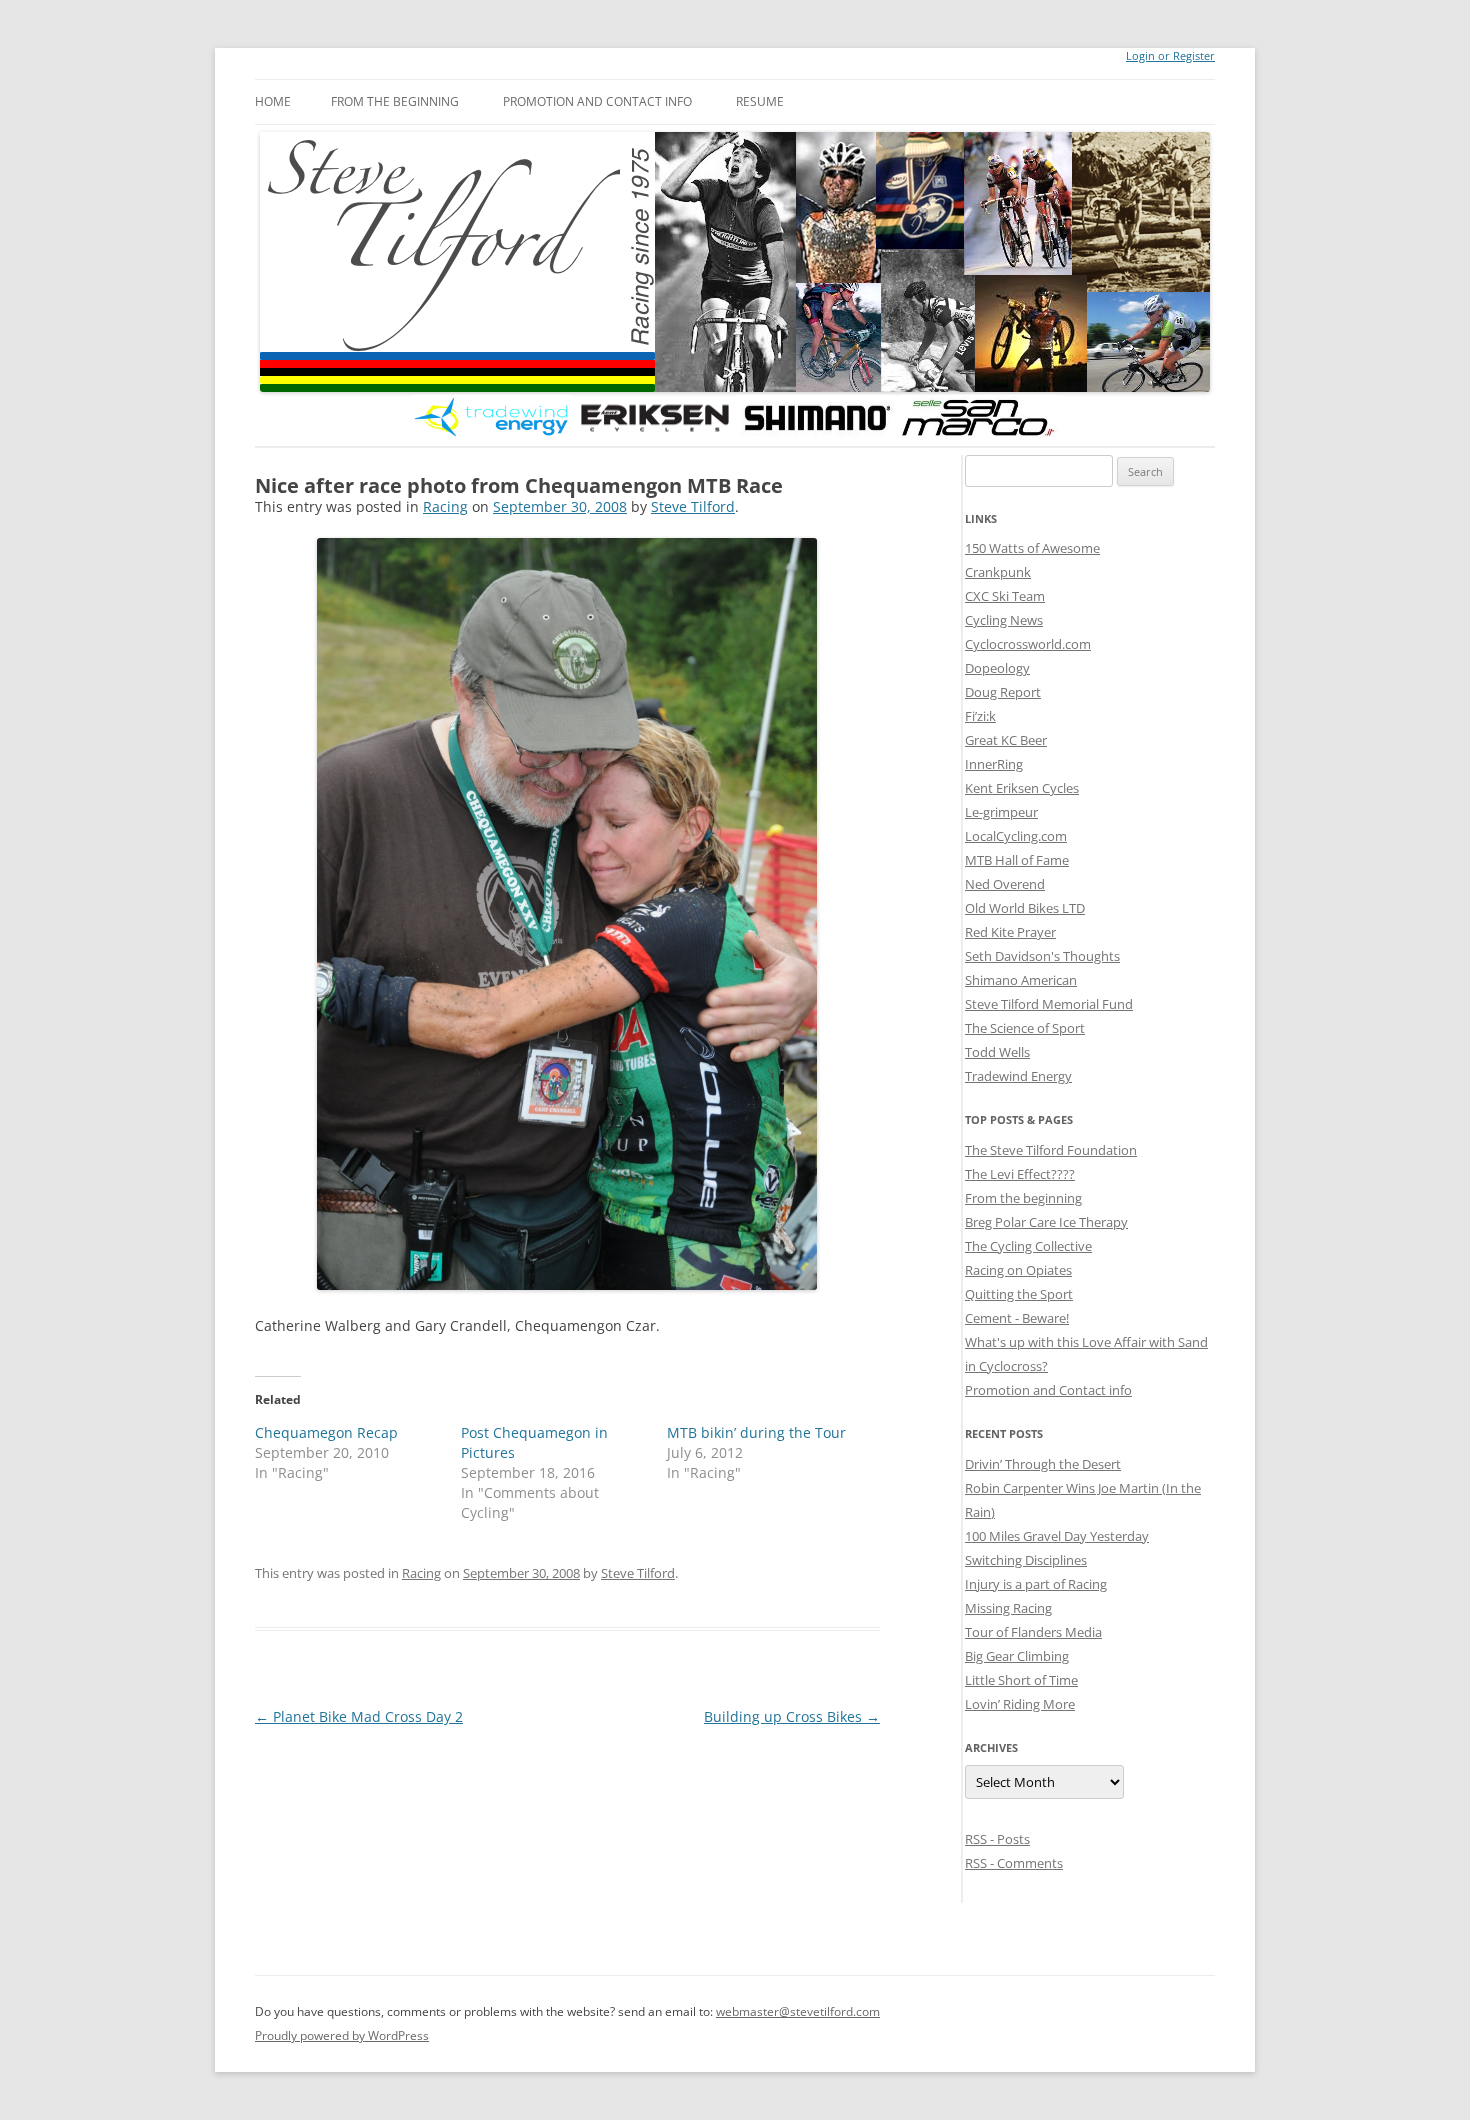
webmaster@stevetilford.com (798, 2011)
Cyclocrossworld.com (1028, 644)
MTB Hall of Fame (1017, 860)
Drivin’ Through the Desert (1043, 1464)
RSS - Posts (997, 1839)
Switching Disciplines (1026, 1560)
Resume (760, 101)
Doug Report (1003, 692)
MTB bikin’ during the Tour (756, 1432)
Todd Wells (997, 1052)
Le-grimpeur (1001, 812)
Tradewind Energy (1018, 1076)
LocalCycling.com (1016, 836)
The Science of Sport (1025, 1028)
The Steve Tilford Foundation (1051, 1150)
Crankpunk (998, 572)
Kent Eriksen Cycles (1022, 788)
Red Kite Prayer (1010, 932)
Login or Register (1170, 56)
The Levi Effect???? (1020, 1174)
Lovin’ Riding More (1020, 1704)
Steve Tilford (693, 506)
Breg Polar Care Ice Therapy (1046, 1222)
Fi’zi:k (980, 716)
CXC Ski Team (1005, 596)
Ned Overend (1005, 884)
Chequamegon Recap (326, 1432)
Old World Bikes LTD (1025, 908)
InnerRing (994, 764)
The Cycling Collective (1028, 1246)
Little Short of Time (1021, 1680)
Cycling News (1004, 620)
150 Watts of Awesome (1032, 548)
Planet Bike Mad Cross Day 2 (359, 1716)
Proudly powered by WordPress (342, 2035)
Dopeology (997, 668)
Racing (445, 506)
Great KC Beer (1006, 740)
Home (273, 101)
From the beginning (395, 101)
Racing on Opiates (1018, 1270)
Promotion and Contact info (597, 101)
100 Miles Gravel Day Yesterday (1057, 1536)
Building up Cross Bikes (792, 1716)
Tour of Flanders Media (1033, 1632)
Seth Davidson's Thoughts (1042, 956)
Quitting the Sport (1019, 1294)
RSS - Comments (1014, 1863)
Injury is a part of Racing (1036, 1584)
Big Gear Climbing (1017, 1656)
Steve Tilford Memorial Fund (1049, 1004)
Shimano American (1021, 980)
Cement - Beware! (1017, 1318)
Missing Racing (1008, 1608)
